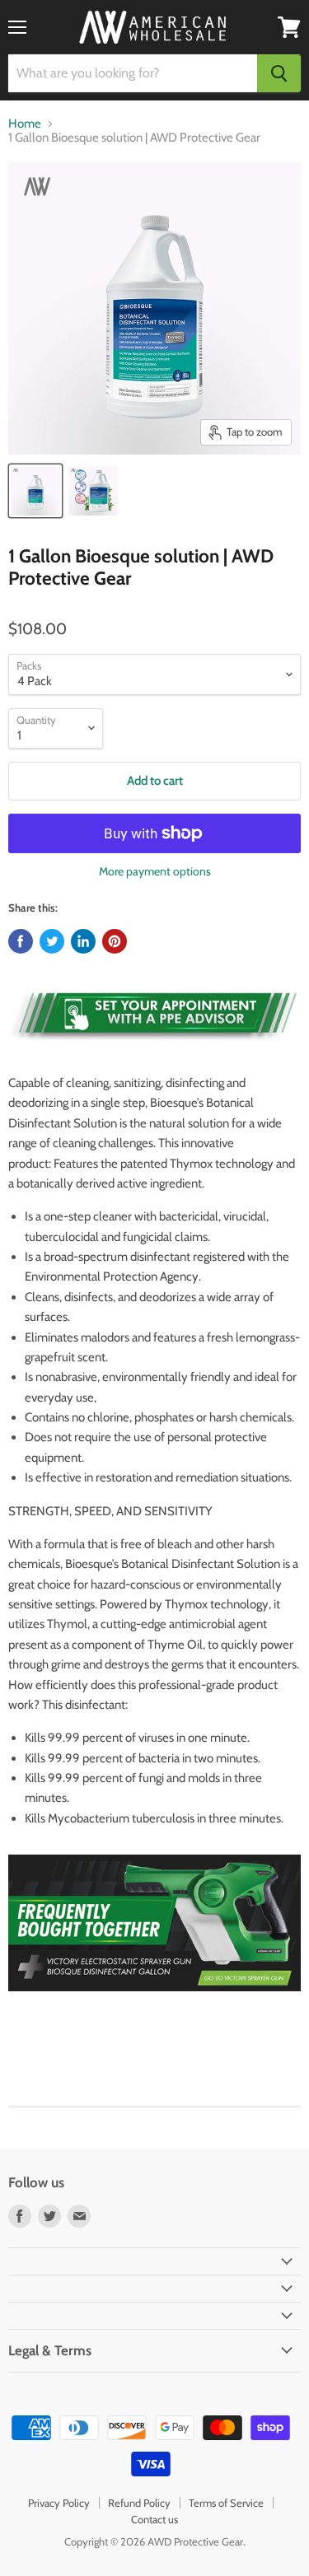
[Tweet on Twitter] (52, 941)
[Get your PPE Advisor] (154, 1050)
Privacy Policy (59, 2503)
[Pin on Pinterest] (115, 941)
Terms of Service (226, 2503)
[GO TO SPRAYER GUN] (154, 2000)
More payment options (155, 871)
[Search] (279, 73)
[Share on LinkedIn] (83, 941)
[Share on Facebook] (21, 941)
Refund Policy (139, 2503)
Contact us (154, 2519)
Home (25, 124)
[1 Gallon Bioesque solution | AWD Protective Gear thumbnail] (35, 491)
